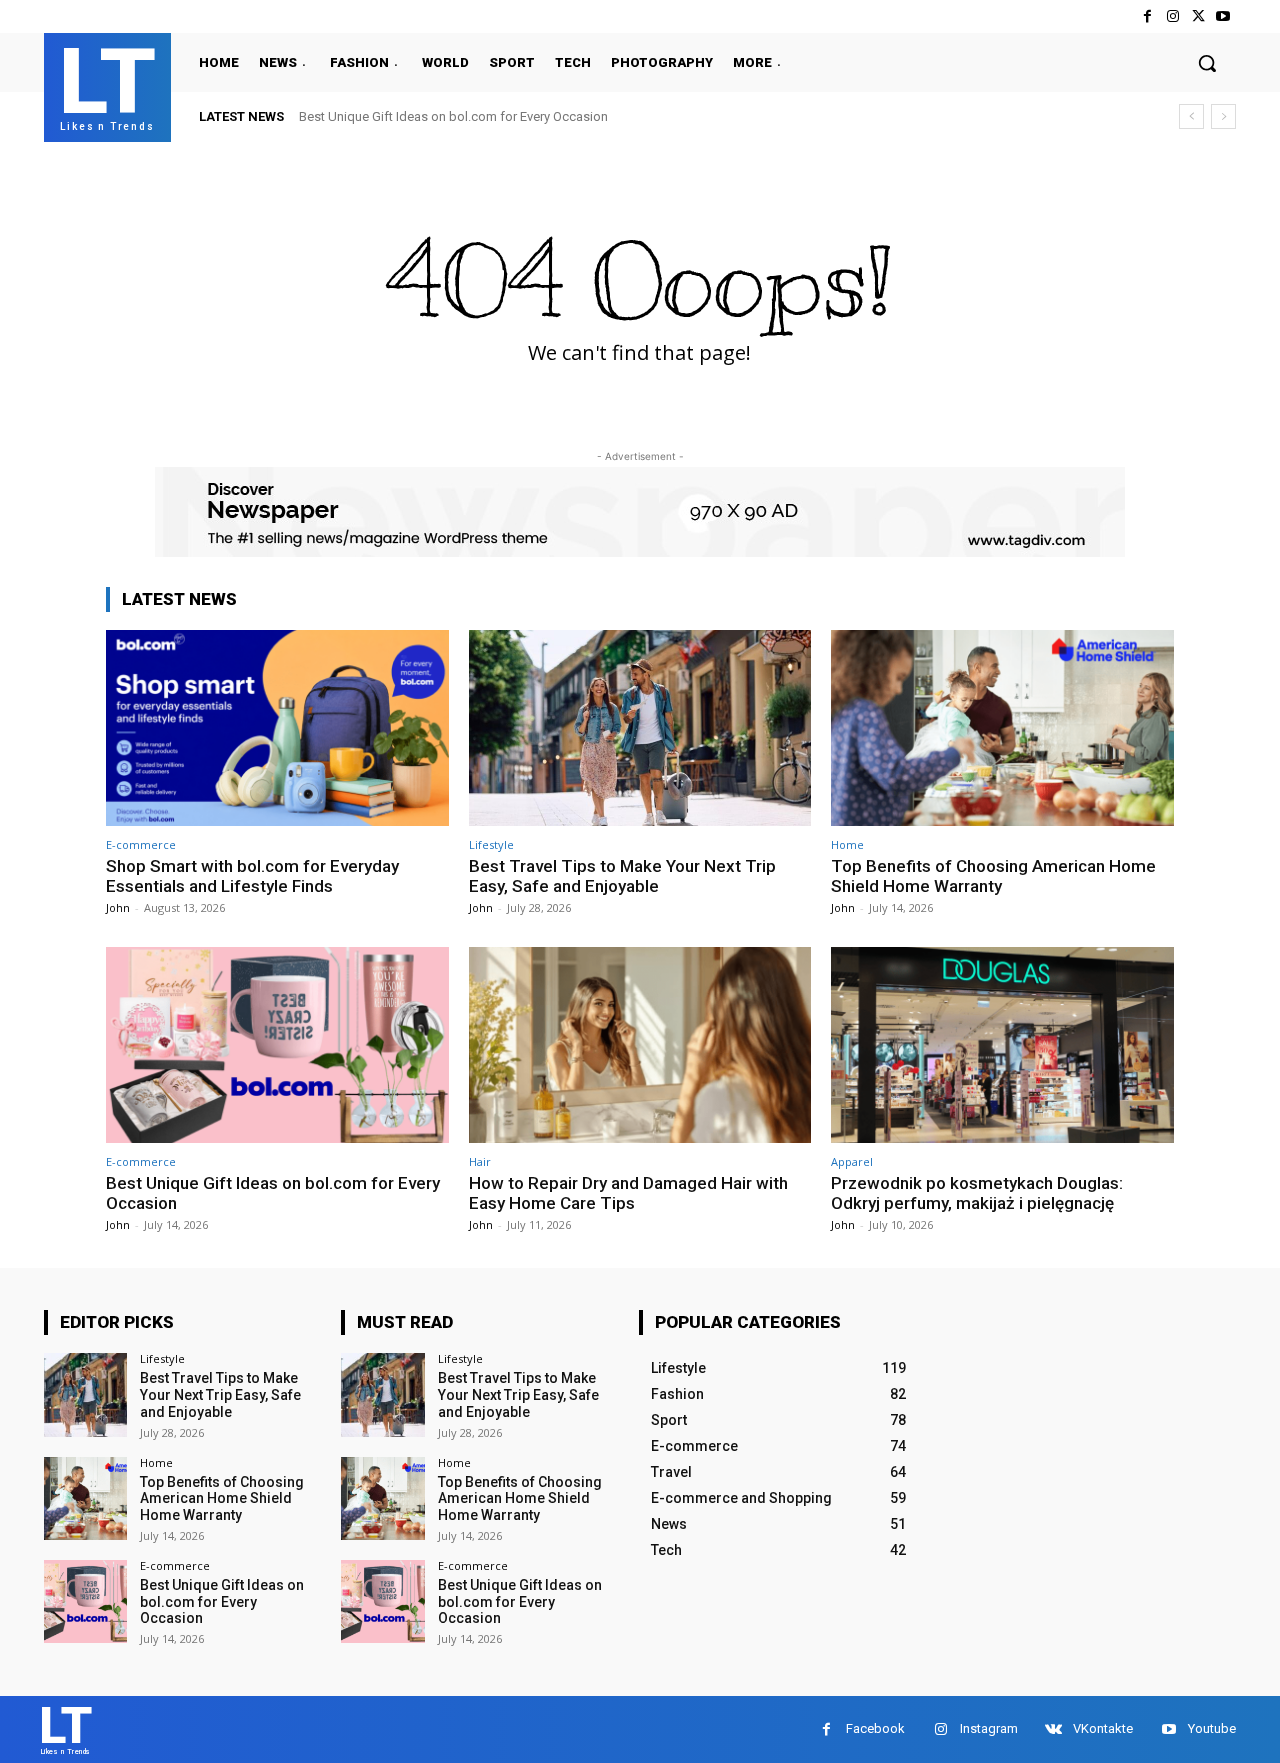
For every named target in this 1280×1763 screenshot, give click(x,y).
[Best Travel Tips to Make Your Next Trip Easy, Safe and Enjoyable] (640, 727)
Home (847, 844)
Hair (480, 1161)
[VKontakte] (1053, 1729)
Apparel (852, 1161)
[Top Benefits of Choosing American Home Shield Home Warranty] (1002, 727)
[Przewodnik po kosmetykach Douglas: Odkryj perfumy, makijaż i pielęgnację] (1002, 1044)
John (118, 907)
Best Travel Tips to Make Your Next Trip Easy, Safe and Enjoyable (622, 876)
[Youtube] (1223, 16)
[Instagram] (1172, 16)
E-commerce (141, 844)
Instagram (989, 1728)
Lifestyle (491, 844)
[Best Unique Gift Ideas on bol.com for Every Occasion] (277, 1044)
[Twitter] (1198, 16)
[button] (1207, 63)
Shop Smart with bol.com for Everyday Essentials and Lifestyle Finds (252, 876)
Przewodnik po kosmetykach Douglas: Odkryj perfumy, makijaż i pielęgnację (977, 1193)
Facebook (875, 1728)
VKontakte (1103, 1728)
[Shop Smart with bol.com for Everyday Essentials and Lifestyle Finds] (277, 727)
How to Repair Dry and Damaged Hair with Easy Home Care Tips (628, 1193)
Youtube (1212, 1728)
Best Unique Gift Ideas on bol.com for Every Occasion (453, 116)
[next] (1223, 116)
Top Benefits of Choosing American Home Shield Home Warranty (993, 876)
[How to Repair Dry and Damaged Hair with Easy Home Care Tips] (640, 1044)
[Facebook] (1147, 16)
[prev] (1191, 116)
